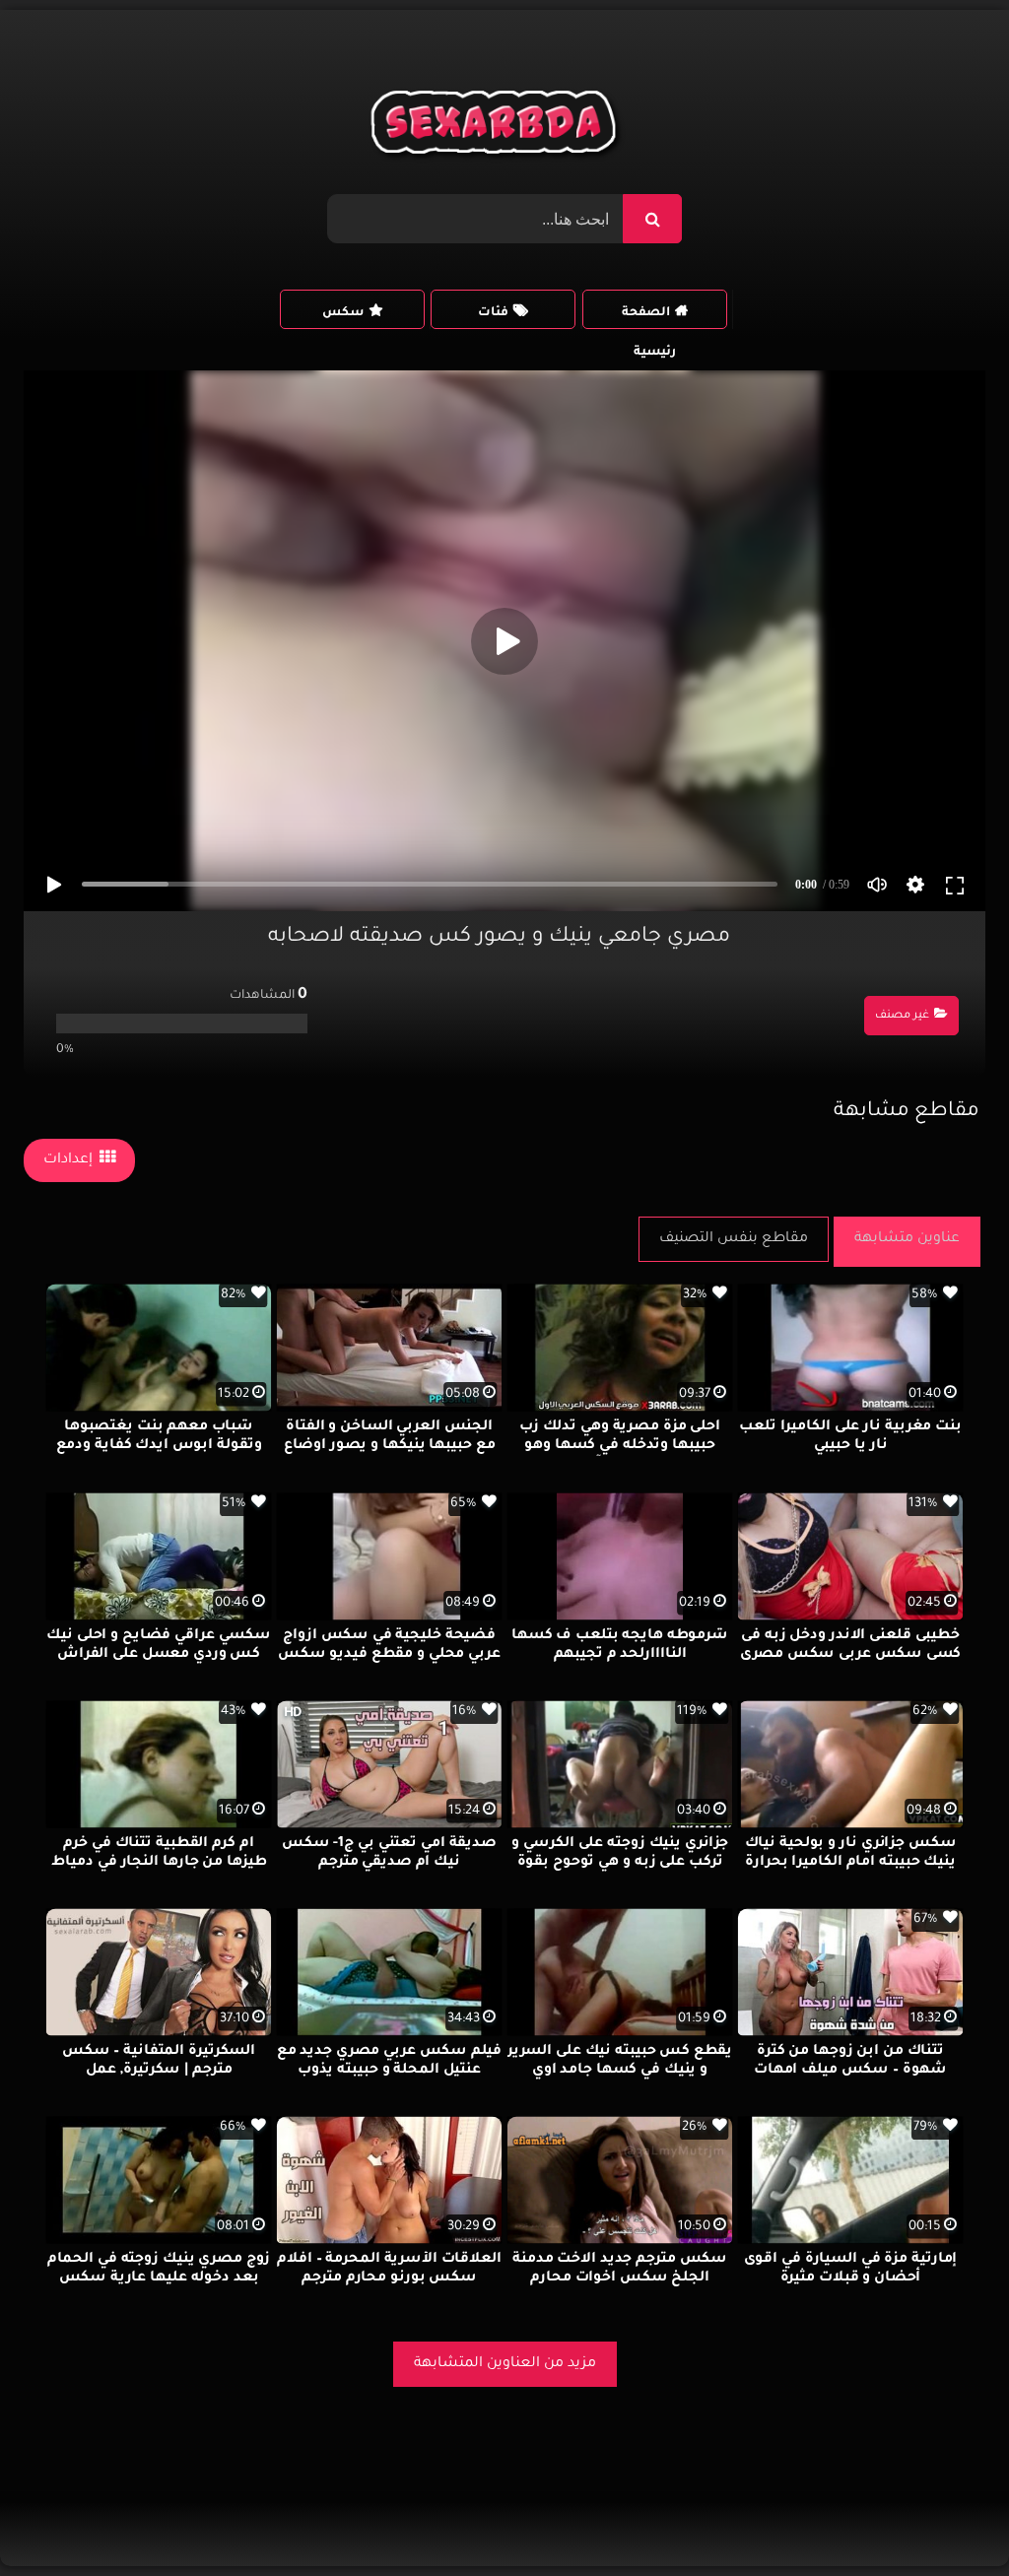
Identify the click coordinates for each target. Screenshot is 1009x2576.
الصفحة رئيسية (649, 318)
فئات (493, 313)
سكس (343, 313)
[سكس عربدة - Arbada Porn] (497, 127)
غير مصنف (902, 1016)
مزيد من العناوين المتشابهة (505, 2364)
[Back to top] (946, 2517)
